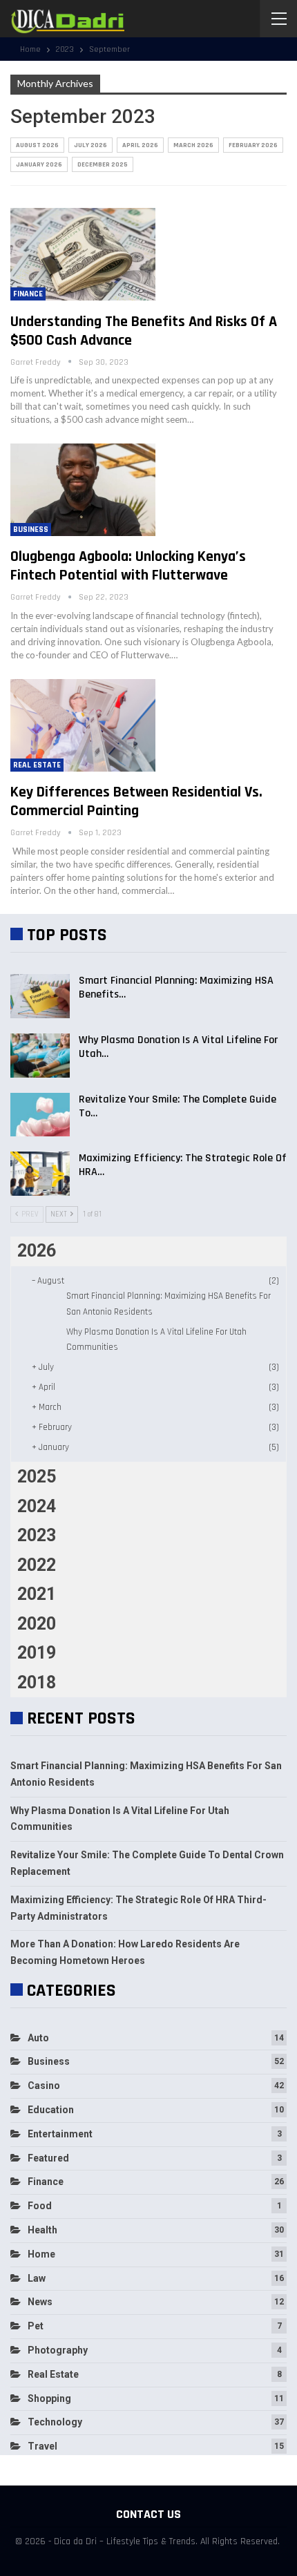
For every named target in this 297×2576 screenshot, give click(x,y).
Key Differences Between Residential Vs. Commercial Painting (136, 802)
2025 (37, 1477)
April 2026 (140, 145)
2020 (37, 1624)
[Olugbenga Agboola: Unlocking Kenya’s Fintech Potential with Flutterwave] (83, 490)
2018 (37, 1682)
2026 (37, 1251)
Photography (58, 2350)
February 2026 (253, 145)
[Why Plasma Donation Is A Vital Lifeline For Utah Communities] (40, 1056)
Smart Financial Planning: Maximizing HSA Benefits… (176, 988)
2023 (37, 1535)
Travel (42, 2446)
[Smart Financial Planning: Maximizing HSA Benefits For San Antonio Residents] (40, 996)
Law (37, 2278)
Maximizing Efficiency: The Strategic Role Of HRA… (183, 1165)
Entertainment (60, 2134)
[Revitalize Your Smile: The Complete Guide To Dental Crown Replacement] (40, 1115)
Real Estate (37, 765)
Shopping (49, 2398)
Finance (28, 294)
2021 (37, 1594)
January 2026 (39, 164)
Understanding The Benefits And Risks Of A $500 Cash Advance (144, 331)
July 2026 (90, 145)
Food (40, 2206)
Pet (36, 2326)
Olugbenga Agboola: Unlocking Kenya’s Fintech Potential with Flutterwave (128, 566)
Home (41, 2254)
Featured (48, 2158)
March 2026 (193, 145)
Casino (44, 2086)
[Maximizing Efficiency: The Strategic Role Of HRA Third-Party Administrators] (40, 1174)
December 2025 (103, 164)
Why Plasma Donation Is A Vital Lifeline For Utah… (178, 1047)
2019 (37, 1653)
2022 (37, 1565)
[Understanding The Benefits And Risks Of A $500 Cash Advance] (83, 254)
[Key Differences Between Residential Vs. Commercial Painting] (83, 725)
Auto (38, 2038)
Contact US (148, 2514)
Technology (55, 2422)
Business (31, 529)
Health (42, 2230)
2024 (37, 1506)
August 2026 (37, 145)
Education (51, 2110)
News (40, 2302)
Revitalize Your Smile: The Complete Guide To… (178, 1106)
